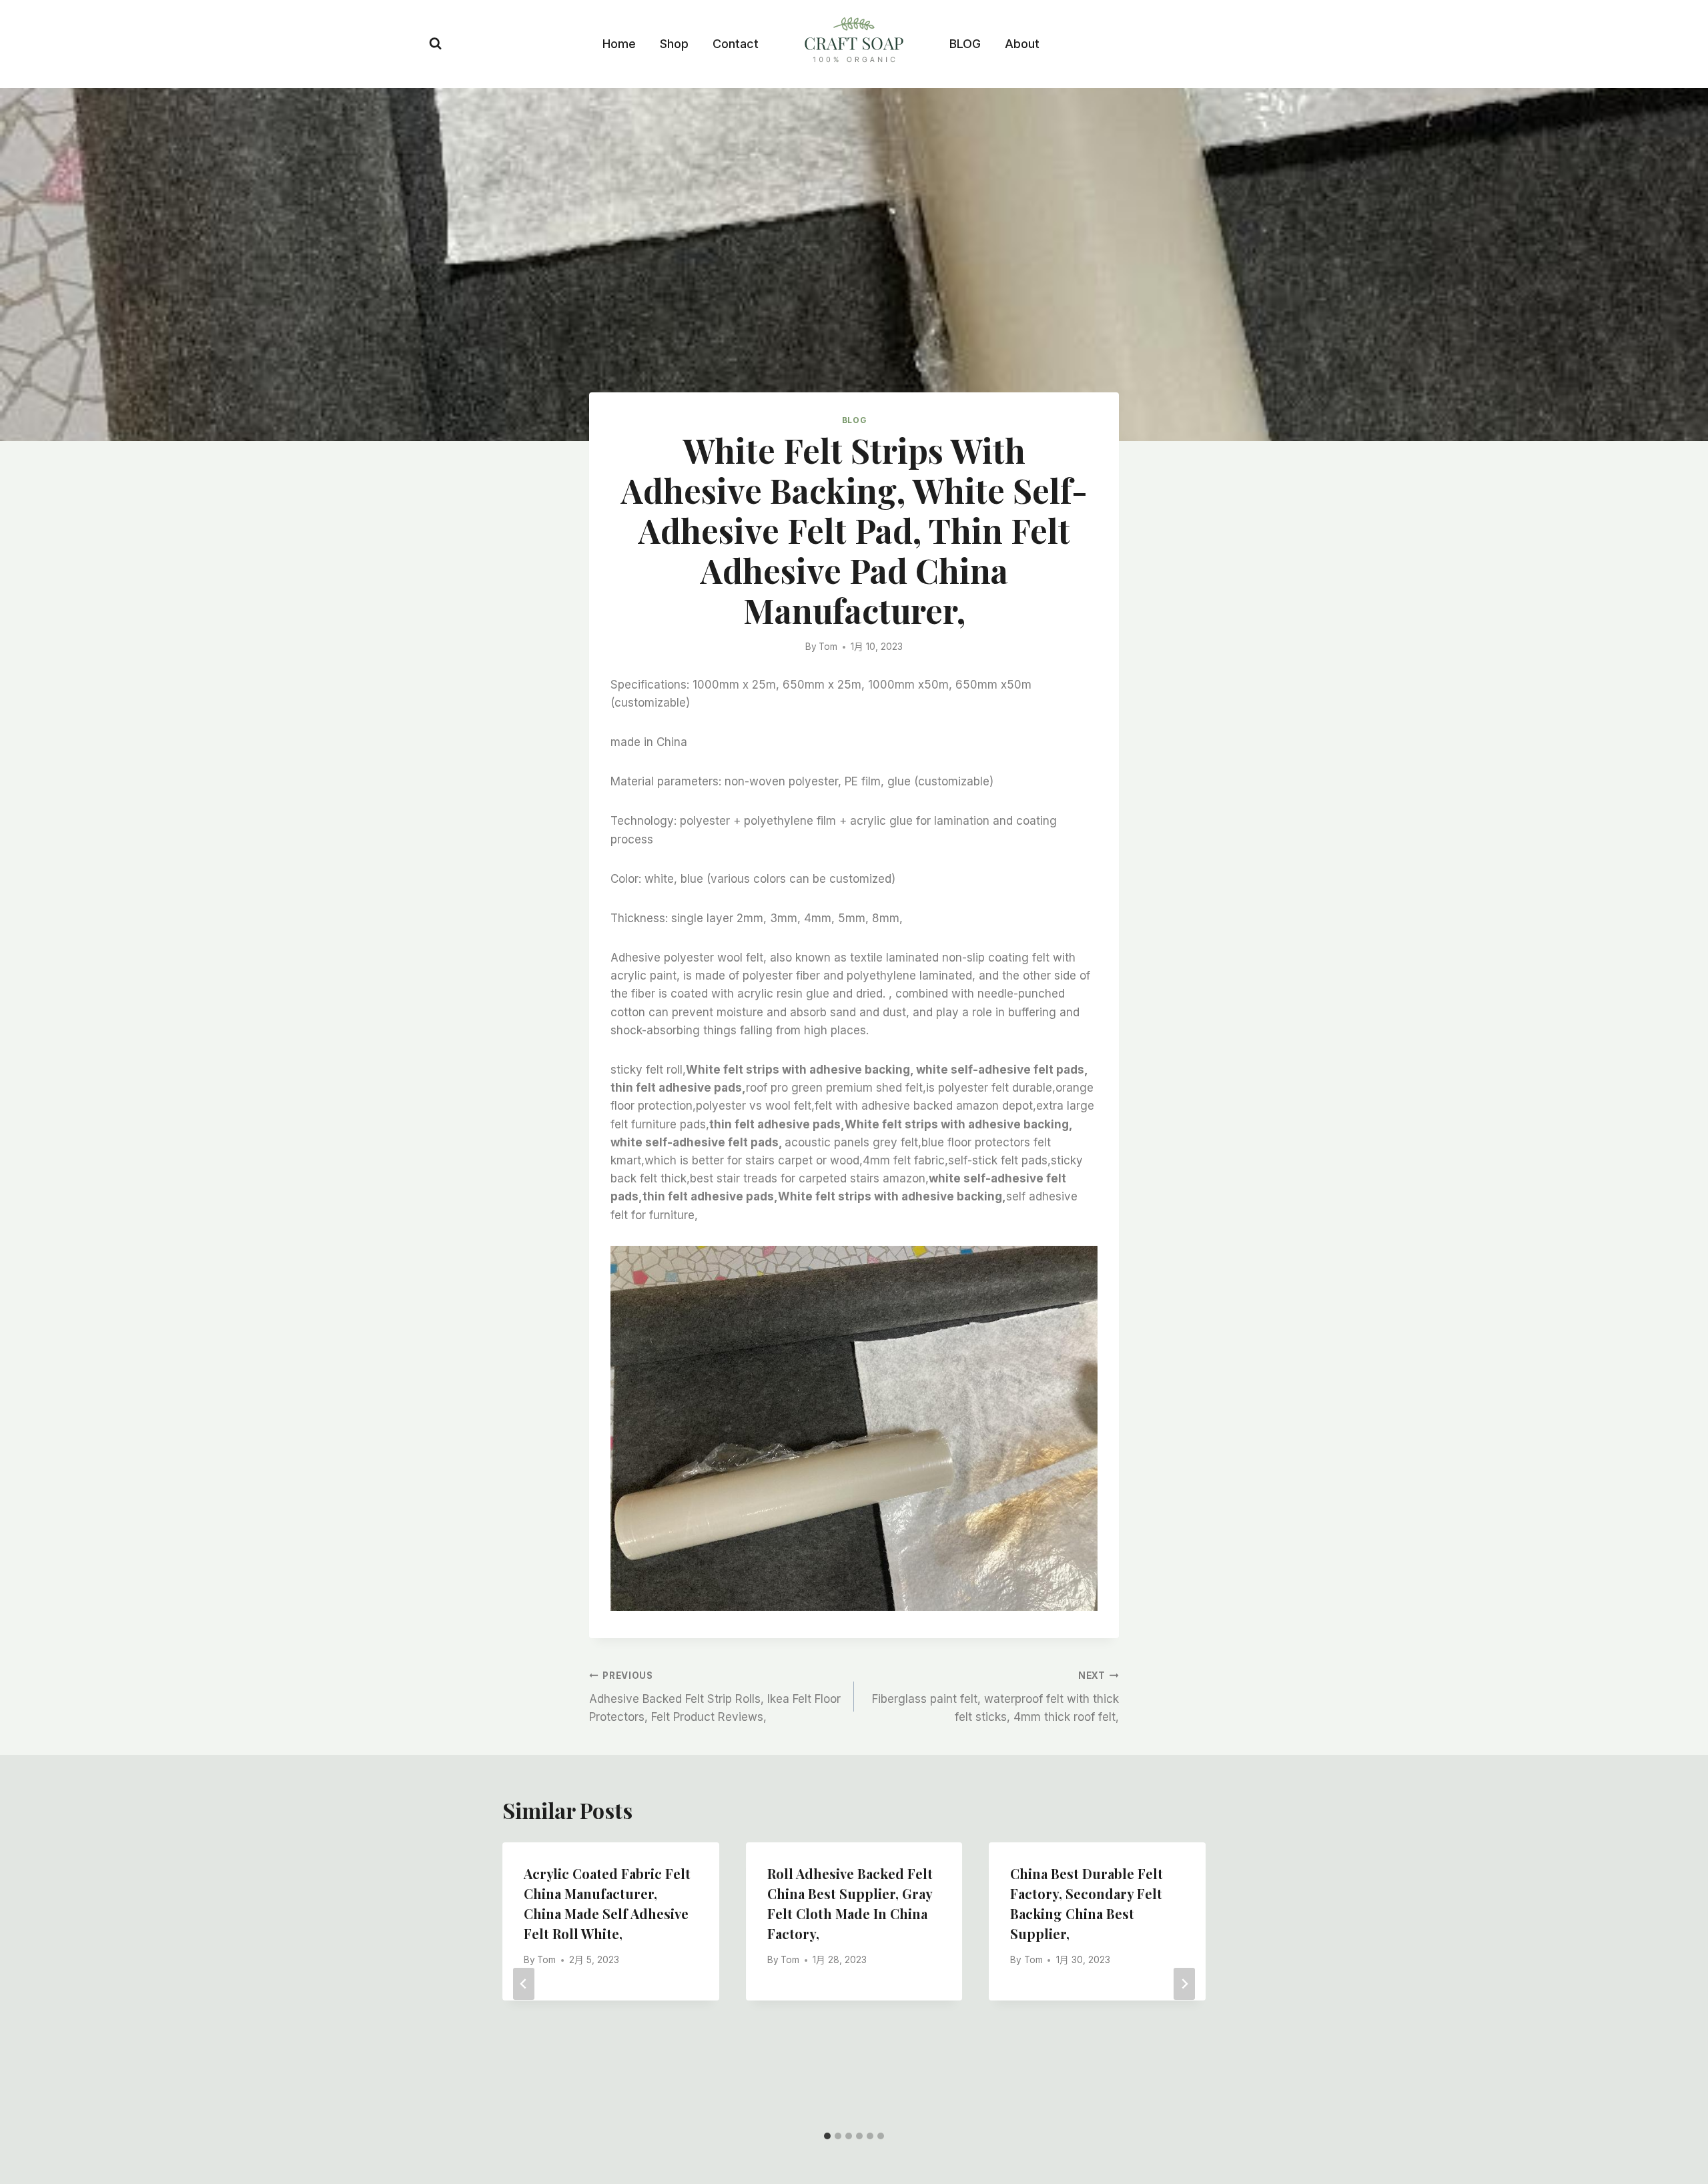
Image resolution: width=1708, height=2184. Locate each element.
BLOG (965, 44)
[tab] (827, 2136)
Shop (674, 44)
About (1022, 44)
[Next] (1184, 1984)
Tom (828, 647)
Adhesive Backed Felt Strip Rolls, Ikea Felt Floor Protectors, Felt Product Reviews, (715, 1697)
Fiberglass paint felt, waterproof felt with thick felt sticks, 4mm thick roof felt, (995, 1697)
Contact (736, 44)
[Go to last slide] (524, 1984)
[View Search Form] (435, 44)
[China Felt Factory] (854, 42)
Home (619, 44)
